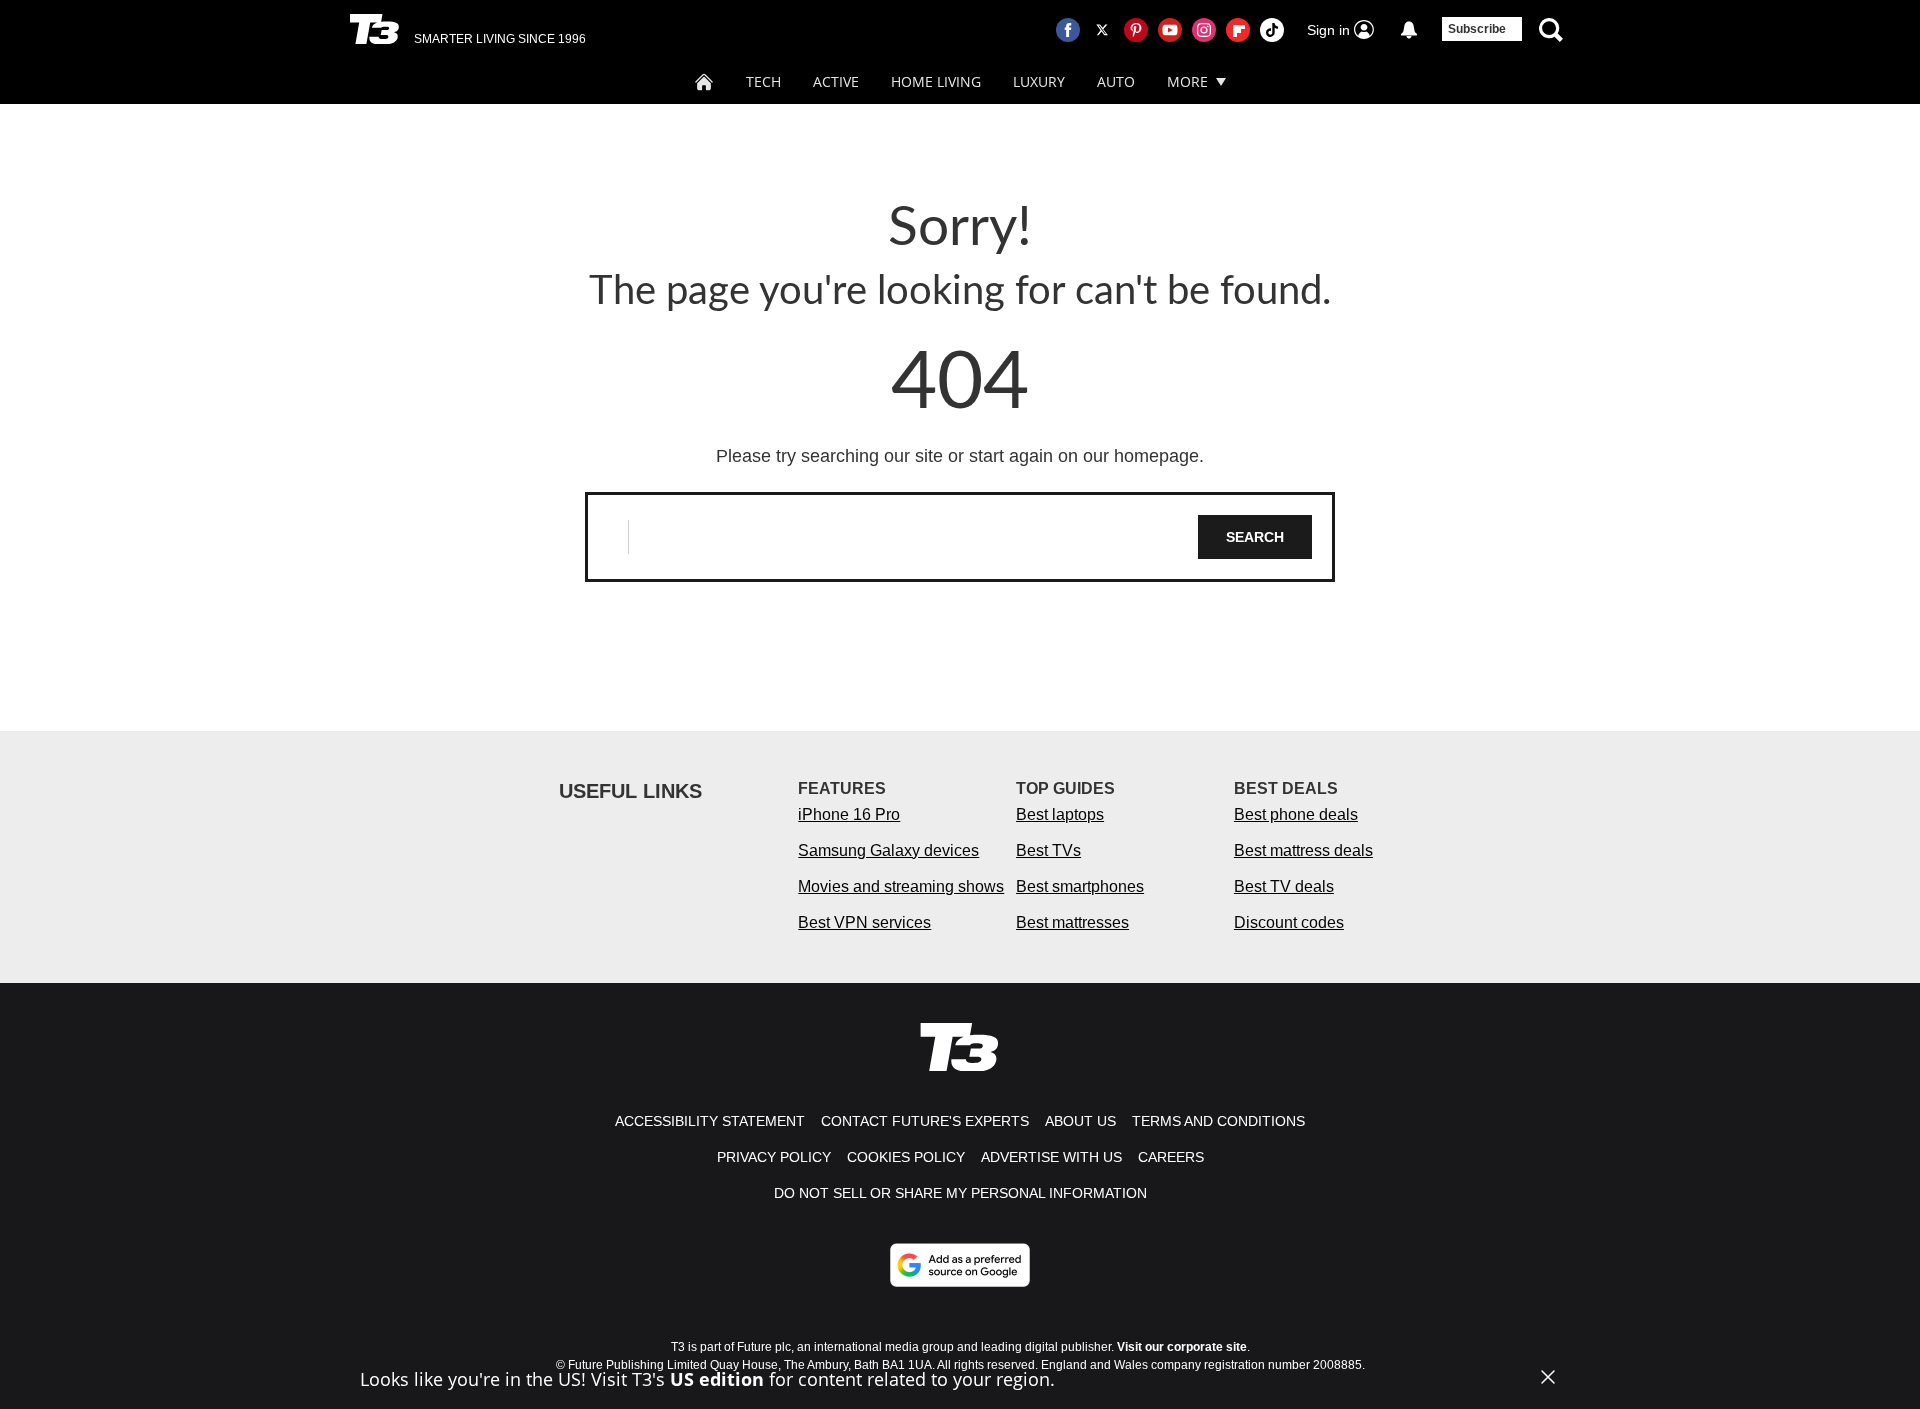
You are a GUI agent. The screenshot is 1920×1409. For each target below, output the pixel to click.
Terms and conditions (1218, 1121)
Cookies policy (906, 1157)
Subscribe (1477, 29)
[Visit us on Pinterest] (1136, 30)
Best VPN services (864, 922)
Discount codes (1289, 922)
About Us (1080, 1121)
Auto (1116, 81)
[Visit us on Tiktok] (1272, 30)
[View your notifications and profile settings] (1409, 30)
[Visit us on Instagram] (1204, 30)
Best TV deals (1284, 886)
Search (1255, 537)
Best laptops (1060, 814)
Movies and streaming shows (901, 886)
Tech (763, 81)
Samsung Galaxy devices (888, 850)
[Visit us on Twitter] (1102, 30)
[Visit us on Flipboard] (1238, 30)
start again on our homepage (1084, 456)
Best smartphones (1080, 886)
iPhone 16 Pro (849, 814)
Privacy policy (774, 1157)
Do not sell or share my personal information (960, 1193)
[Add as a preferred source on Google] (960, 1265)
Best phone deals (1296, 814)
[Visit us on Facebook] (1068, 30)
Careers (1171, 1157)
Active (836, 81)
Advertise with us (1051, 1157)
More (1187, 81)
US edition (717, 1379)
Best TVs (1048, 850)
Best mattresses (1072, 922)
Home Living (936, 81)
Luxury (1039, 81)
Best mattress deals (1303, 850)
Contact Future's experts (925, 1121)
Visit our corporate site (1182, 1347)
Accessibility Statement (710, 1121)
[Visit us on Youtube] (1170, 30)
